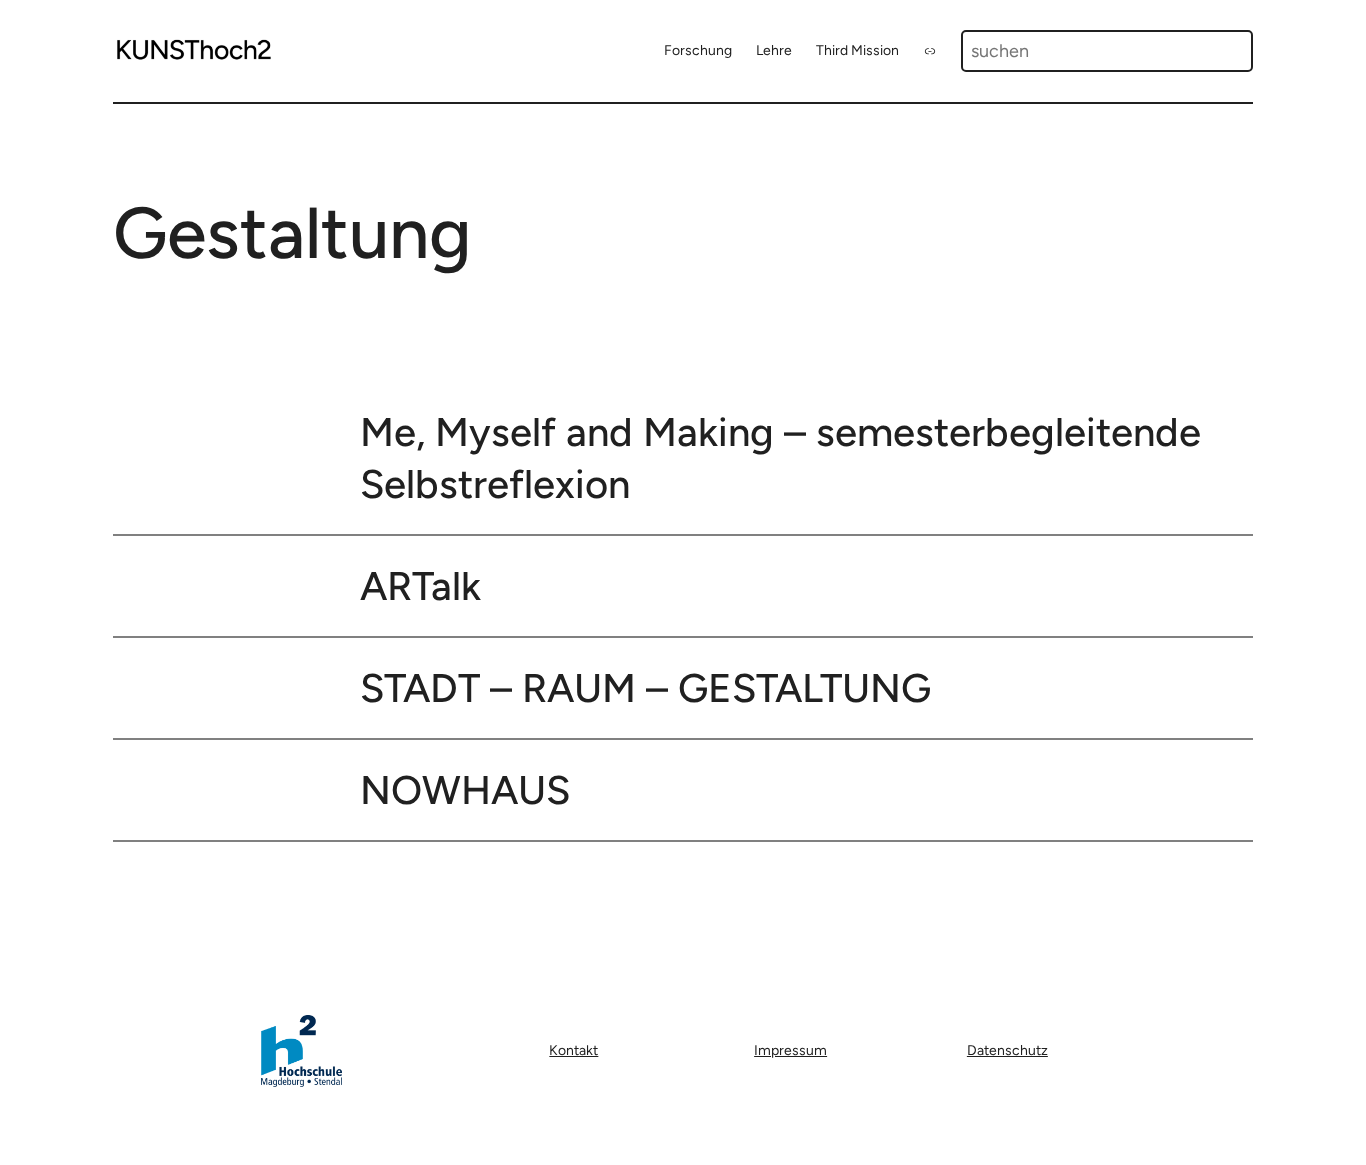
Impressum (790, 1050)
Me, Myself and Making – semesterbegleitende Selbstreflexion (780, 458)
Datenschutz (1007, 1050)
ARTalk (420, 586)
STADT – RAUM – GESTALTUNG (645, 688)
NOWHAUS (465, 790)
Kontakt (573, 1050)
